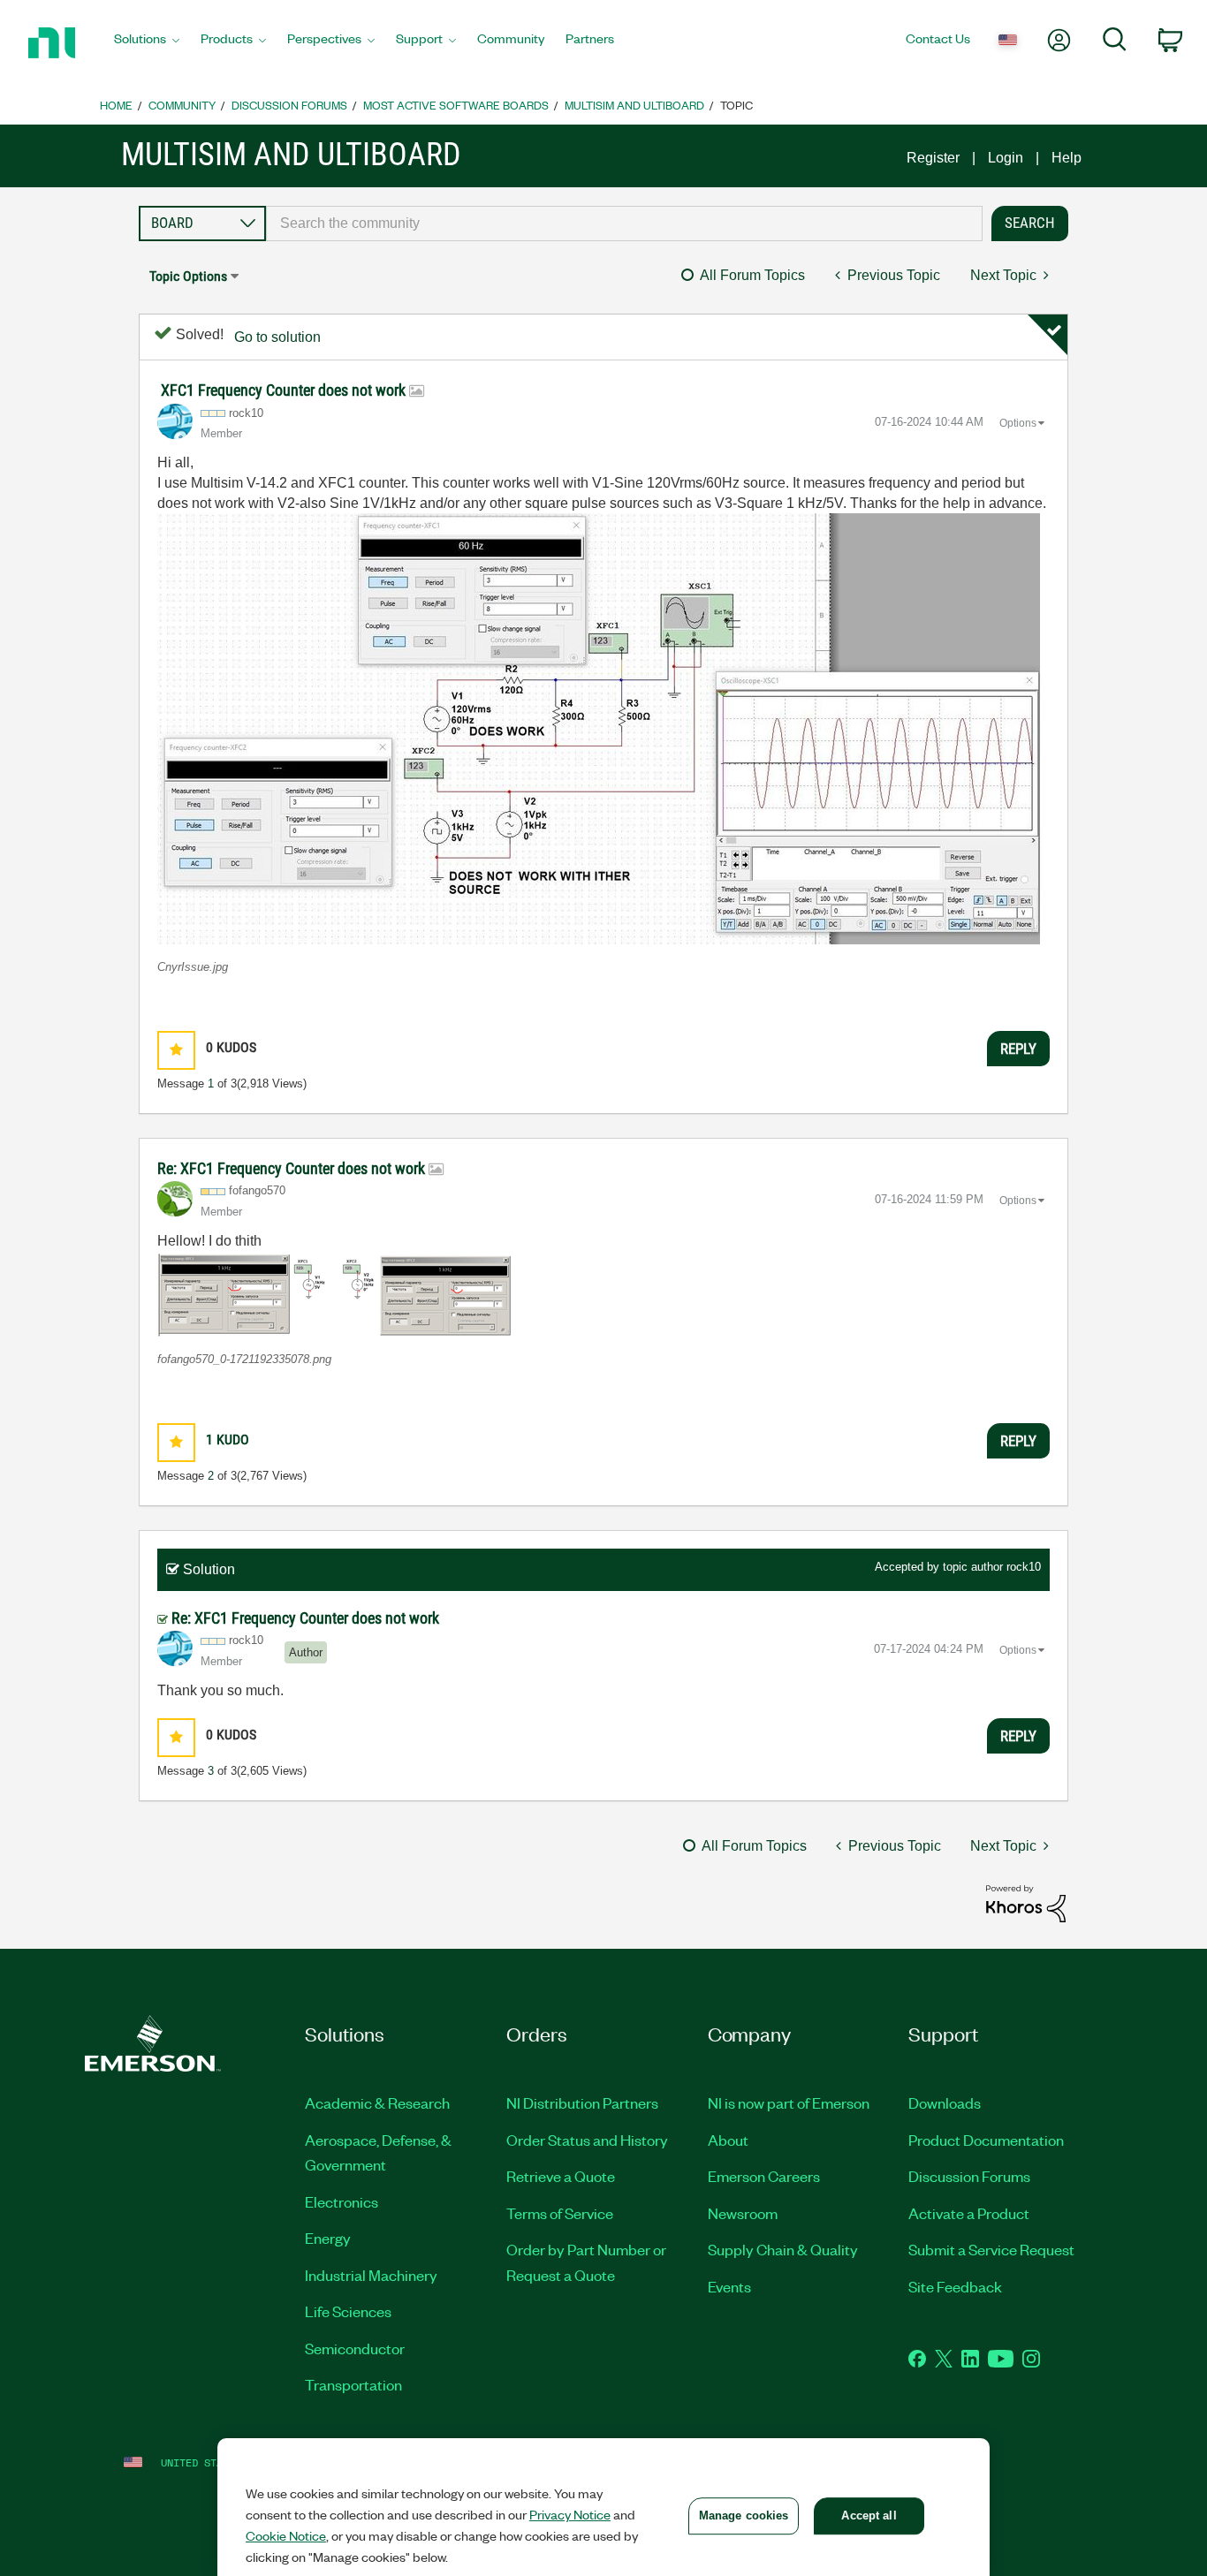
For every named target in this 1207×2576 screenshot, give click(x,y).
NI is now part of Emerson (789, 2102)
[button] (599, 729)
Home (116, 105)
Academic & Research (377, 2102)
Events (729, 2286)
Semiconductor (355, 2348)
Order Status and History (587, 2140)
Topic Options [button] (188, 276)
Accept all (869, 2515)
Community (182, 105)
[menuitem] (147, 43)
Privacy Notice (570, 2514)
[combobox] (625, 224)
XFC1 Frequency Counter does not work (285, 390)
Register (933, 158)
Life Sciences (348, 2311)
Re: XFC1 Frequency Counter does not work (293, 1168)
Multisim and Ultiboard (634, 105)
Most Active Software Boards (456, 105)
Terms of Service (560, 2213)
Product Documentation (986, 2140)
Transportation (353, 2384)
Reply (1018, 1049)
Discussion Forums (289, 105)
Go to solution (277, 337)
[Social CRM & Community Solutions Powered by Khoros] (1026, 1902)
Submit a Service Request (991, 2249)
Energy (328, 2238)
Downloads (945, 2102)
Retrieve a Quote (561, 2176)
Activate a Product (969, 2213)
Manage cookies (744, 2515)
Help (1067, 158)
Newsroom (743, 2213)
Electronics (342, 2201)
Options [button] (1018, 423)
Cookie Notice (286, 2535)
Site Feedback (955, 2286)
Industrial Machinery (371, 2275)
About (728, 2140)
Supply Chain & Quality (783, 2249)
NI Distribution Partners (582, 2102)
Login (1006, 158)
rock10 (1024, 1567)
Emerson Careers (764, 2176)
